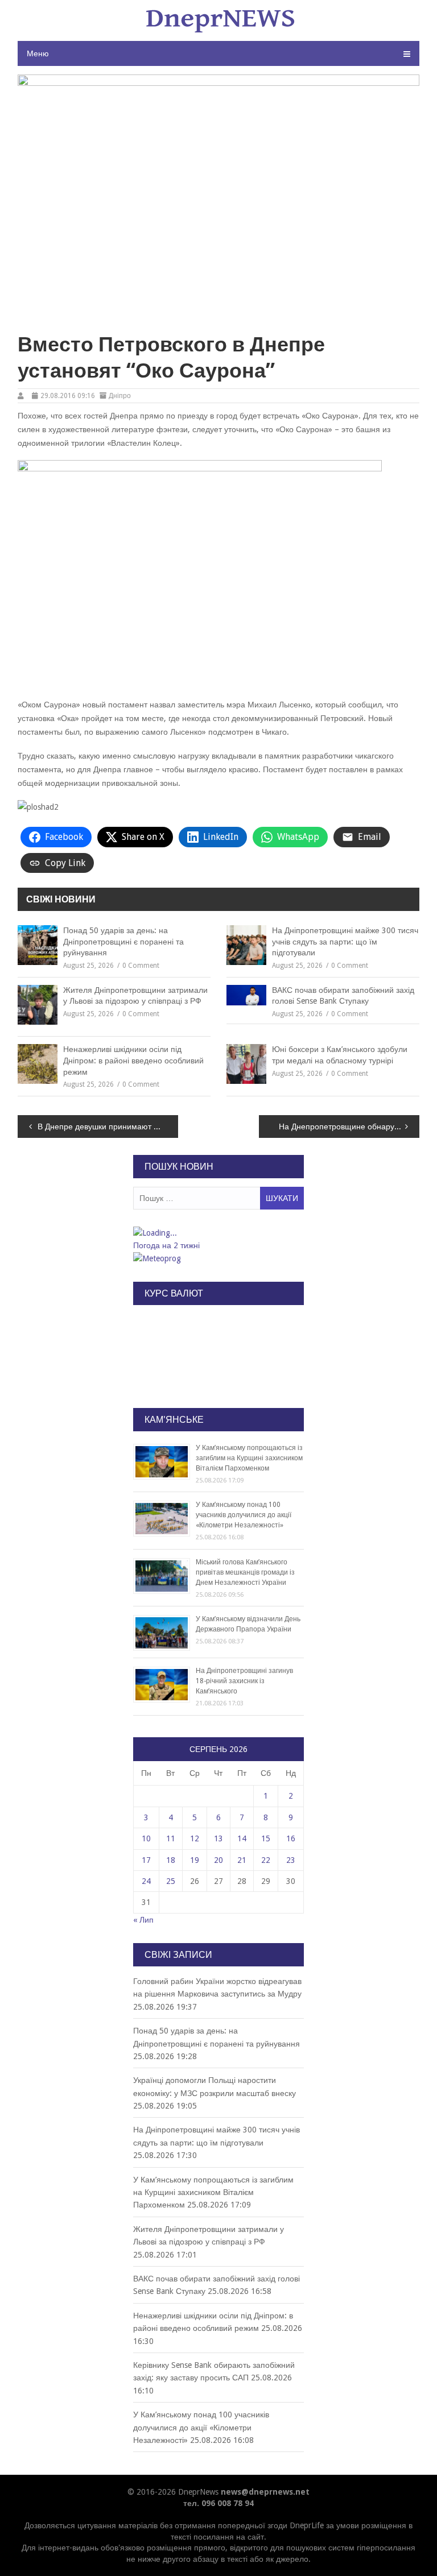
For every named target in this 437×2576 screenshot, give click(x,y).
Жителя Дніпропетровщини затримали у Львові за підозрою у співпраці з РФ (135, 996)
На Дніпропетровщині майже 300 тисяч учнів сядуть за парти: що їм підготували (345, 941)
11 (171, 1838)
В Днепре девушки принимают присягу (108, 1127)
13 (218, 1838)
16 (291, 1838)
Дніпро (120, 396)
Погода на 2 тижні (166, 1245)
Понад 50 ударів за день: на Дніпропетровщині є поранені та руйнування (123, 941)
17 (146, 1860)
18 (171, 1860)
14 (242, 1838)
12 (195, 1838)
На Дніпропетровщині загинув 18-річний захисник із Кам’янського (244, 1681)
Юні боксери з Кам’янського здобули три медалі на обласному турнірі (340, 1055)
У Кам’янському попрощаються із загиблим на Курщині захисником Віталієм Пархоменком (249, 1458)
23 (291, 1860)
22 (266, 1860)
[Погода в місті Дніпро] (218, 1233)
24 (146, 1881)
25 (171, 1881)
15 (266, 1838)
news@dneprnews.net (265, 2492)
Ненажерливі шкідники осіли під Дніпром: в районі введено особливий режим (133, 1060)
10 (146, 1838)
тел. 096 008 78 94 (218, 2503)
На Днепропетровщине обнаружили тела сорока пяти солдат (349, 1127)
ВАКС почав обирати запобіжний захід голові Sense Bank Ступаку (343, 996)
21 (242, 1860)
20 (218, 1860)
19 (195, 1860)
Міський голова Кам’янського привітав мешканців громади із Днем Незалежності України (245, 1572)
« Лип (143, 1920)
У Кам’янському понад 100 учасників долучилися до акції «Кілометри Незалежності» (244, 1515)
